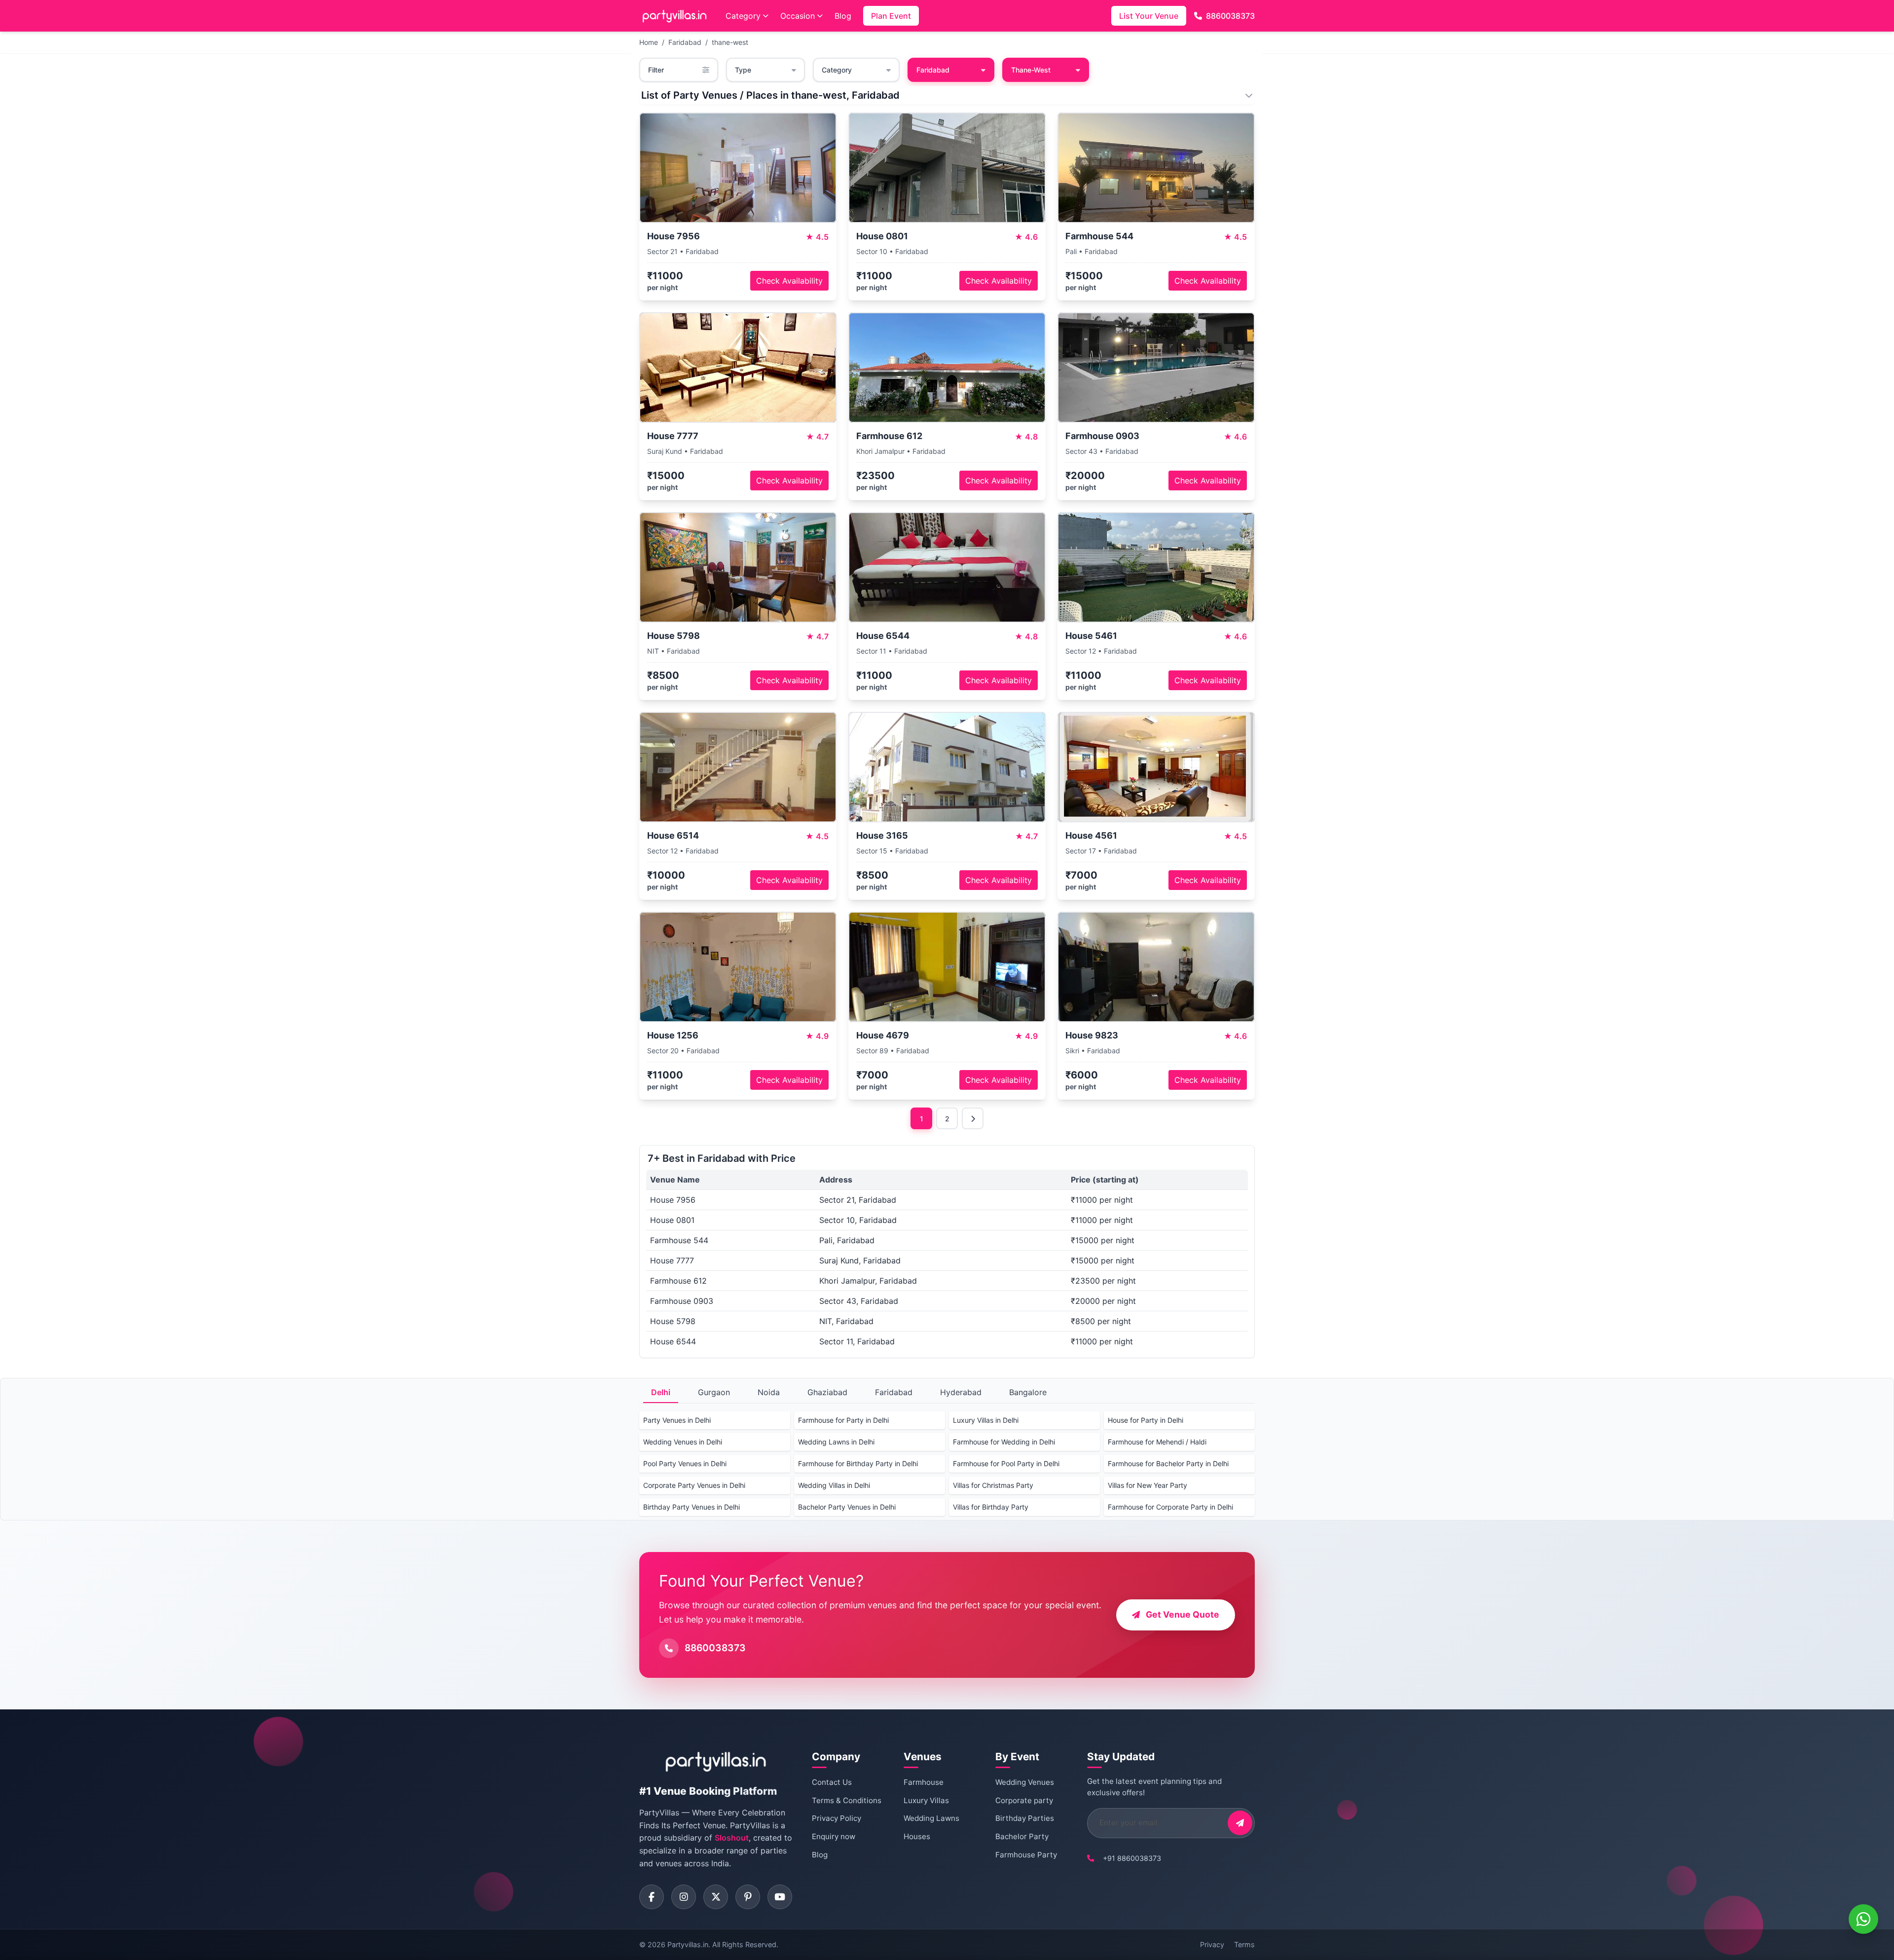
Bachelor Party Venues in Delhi (847, 1507)
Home (649, 42)
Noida (769, 1392)
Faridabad (685, 42)
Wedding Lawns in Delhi (836, 1442)
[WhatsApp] (1863, 1919)
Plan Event (891, 16)
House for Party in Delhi (1146, 1420)
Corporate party (1024, 1800)
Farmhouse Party (1026, 1855)
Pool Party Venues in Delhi (685, 1463)
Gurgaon (714, 1392)
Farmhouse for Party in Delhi (843, 1420)
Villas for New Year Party (1147, 1485)
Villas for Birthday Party (991, 1507)
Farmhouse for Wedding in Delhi (1004, 1442)
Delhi (661, 1392)
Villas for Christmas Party (993, 1485)
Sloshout (732, 1838)
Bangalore (1028, 1392)
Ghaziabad (827, 1392)
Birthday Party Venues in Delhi (692, 1507)
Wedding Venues (1025, 1782)
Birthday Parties (1025, 1818)
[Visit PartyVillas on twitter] (716, 1897)
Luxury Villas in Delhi (986, 1420)
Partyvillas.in (688, 1944)
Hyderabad (961, 1392)
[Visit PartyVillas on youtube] (780, 1897)
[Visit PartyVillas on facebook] (652, 1897)
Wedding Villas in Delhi (834, 1485)
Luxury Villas (926, 1800)
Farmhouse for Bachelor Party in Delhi (1168, 1463)
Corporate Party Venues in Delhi (694, 1485)
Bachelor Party (1022, 1836)
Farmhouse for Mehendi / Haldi (1157, 1442)
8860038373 (1230, 16)
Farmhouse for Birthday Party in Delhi (858, 1463)
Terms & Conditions (847, 1800)
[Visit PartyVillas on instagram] (684, 1897)
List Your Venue (1149, 16)
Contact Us (832, 1782)
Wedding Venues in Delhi (683, 1442)
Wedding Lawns (931, 1818)
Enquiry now (834, 1836)
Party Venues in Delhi (677, 1420)
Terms (1244, 1944)
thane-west (730, 42)
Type (743, 70)
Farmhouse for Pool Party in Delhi (1006, 1463)
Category (743, 16)
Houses (917, 1836)
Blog (843, 16)
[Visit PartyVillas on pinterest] (748, 1897)
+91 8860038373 (1132, 1858)
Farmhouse (924, 1782)
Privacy (1212, 1944)
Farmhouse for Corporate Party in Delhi (1170, 1507)
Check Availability (789, 281)
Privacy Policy (837, 1818)
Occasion (798, 16)
